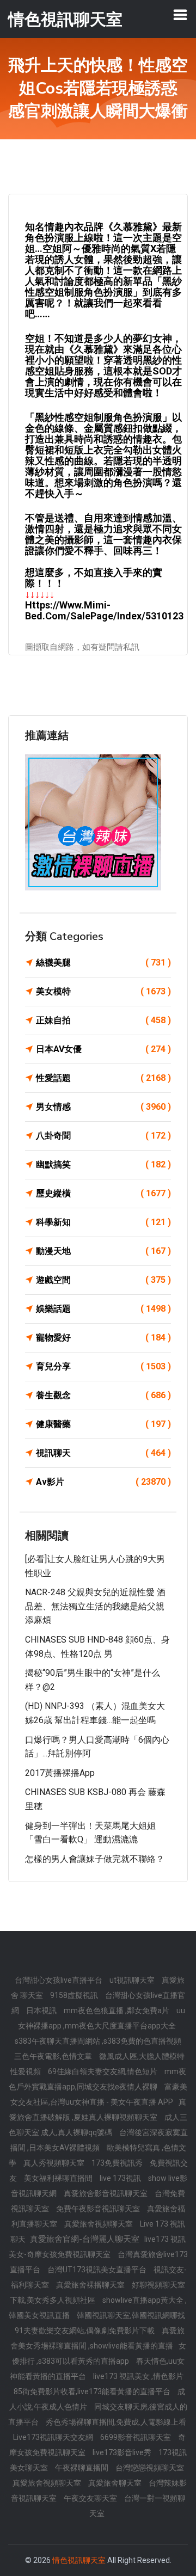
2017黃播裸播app (60, 1773)
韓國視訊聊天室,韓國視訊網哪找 (131, 2315)
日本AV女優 (103, 1049)
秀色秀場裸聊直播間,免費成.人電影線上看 (116, 2422)
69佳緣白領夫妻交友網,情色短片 (103, 2071)
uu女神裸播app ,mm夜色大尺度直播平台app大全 (102, 2018)
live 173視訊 (121, 2178)
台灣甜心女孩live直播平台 (59, 1980)
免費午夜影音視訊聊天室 (99, 2209)
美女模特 (103, 991)
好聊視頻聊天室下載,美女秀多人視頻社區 (98, 2292)
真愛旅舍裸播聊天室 (91, 2285)
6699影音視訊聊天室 (136, 2437)
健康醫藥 (103, 1424)
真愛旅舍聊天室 (116, 2483)
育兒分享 (103, 1366)
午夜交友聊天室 (91, 2498)
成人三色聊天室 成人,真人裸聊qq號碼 (98, 2125)
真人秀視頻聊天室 (55, 2163)
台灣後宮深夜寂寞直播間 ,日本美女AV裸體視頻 (99, 2140)
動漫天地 (103, 1251)
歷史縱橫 (103, 1193)
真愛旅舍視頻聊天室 (99, 2224)
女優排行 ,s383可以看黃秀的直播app (99, 2353)
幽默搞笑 (103, 1164)
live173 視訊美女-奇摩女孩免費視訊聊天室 (97, 2247)
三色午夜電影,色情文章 (54, 2056)
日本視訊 (42, 2011)
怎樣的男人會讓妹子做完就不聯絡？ (95, 1859)
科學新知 (103, 1222)
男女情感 (103, 1107)
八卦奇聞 (103, 1136)
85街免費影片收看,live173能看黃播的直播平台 (93, 2391)
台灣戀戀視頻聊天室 (150, 2468)
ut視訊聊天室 (133, 1980)
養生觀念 (103, 1395)
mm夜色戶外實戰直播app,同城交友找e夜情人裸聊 (97, 2079)
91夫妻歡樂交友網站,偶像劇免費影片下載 (85, 2331)
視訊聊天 (103, 1453)
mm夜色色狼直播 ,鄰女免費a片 (117, 2011)
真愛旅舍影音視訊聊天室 (106, 2193)
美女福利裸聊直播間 (59, 2178)
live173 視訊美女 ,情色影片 (138, 2376)
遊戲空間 (103, 1280)
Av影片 (103, 1482)
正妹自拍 (103, 1020)
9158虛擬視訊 (75, 1995)
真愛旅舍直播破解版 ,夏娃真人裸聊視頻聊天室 (98, 2110)
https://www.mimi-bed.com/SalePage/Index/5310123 (104, 610)
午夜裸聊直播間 (82, 2468)
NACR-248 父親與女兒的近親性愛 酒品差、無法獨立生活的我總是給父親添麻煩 (95, 1606)
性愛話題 (103, 1078)
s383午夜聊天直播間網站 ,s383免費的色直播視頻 (98, 2041)
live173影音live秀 (123, 2452)
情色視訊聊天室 (79, 2560)
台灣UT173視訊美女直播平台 (98, 2270)
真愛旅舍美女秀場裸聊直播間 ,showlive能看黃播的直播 (97, 2338)
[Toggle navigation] (180, 15)
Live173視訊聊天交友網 (54, 2437)
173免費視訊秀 (118, 2163)
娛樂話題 (103, 1309)
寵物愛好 (103, 1338)
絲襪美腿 (103, 963)
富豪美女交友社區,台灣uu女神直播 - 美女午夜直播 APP (99, 2094)
